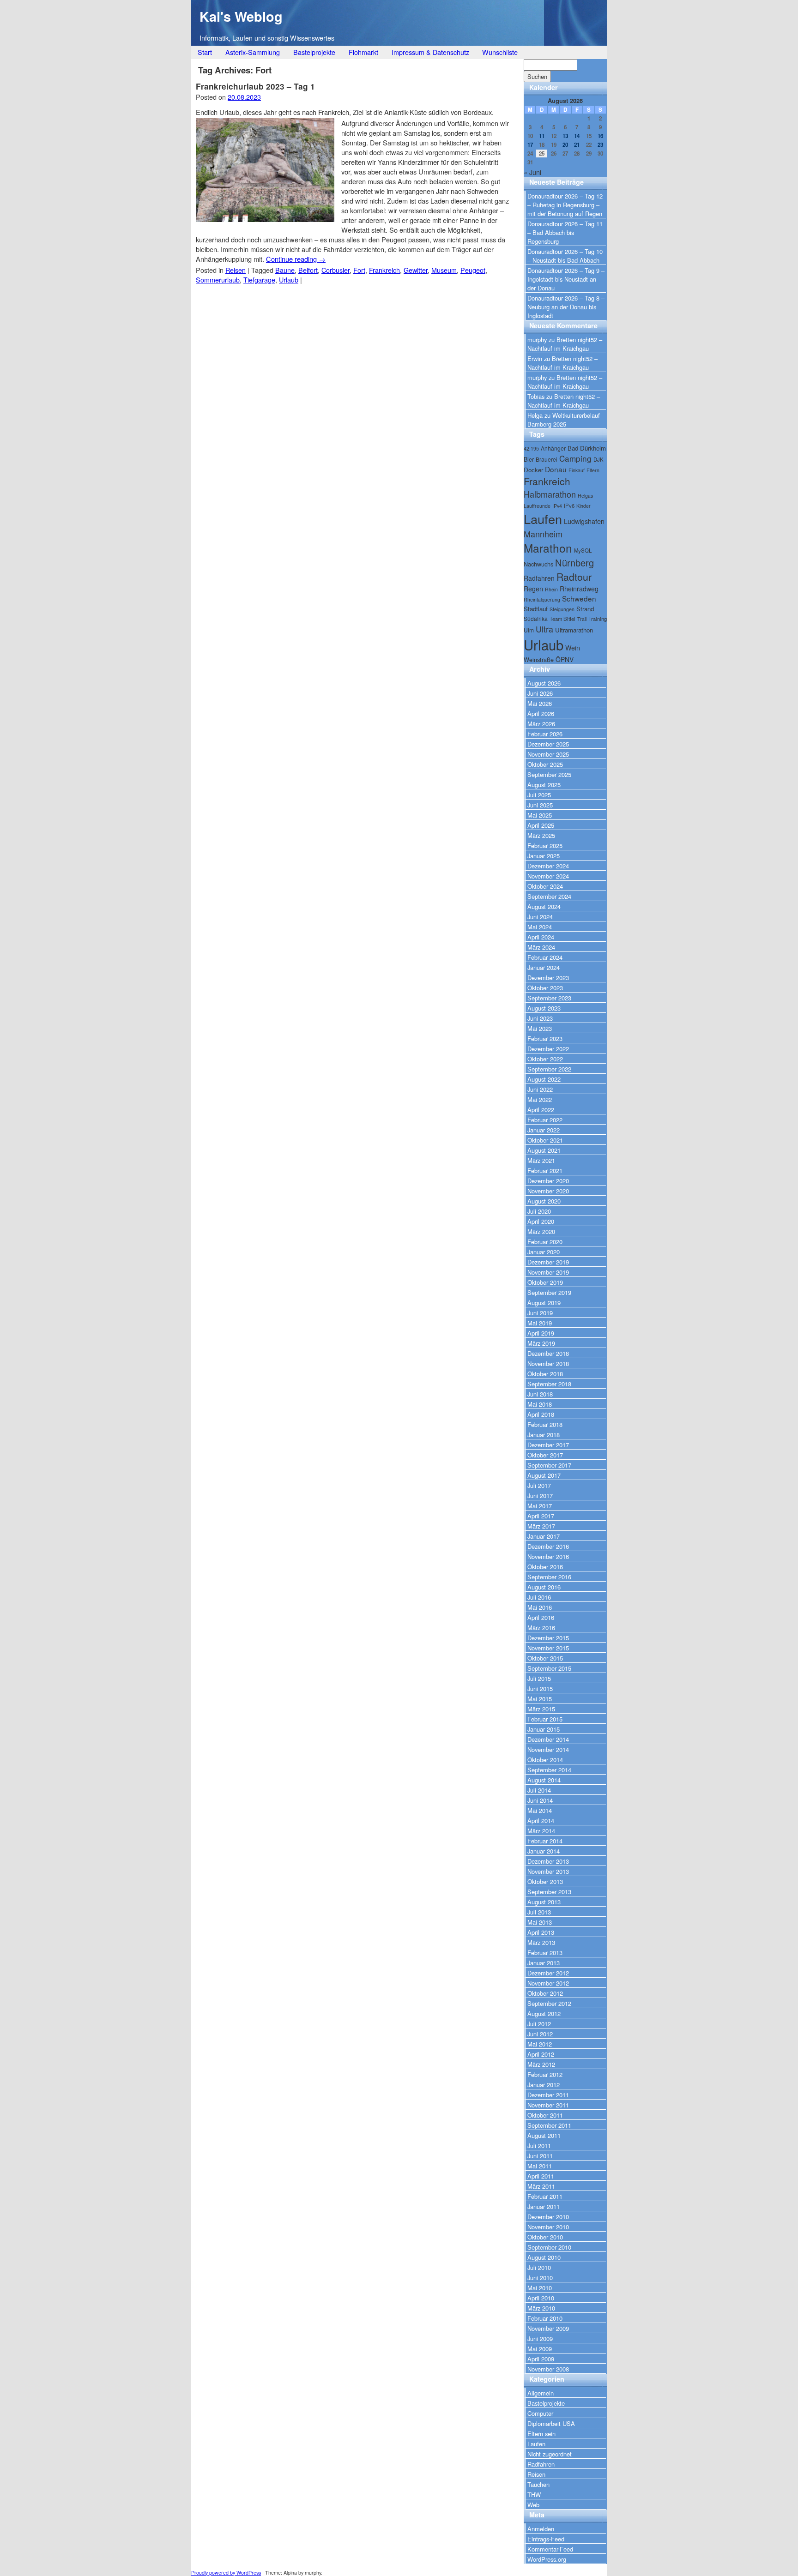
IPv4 (557, 506)
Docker (533, 470)
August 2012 (544, 2013)
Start (205, 52)
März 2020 (541, 1231)
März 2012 (541, 2064)
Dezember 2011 (548, 2095)
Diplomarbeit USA (551, 2423)
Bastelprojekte (314, 52)
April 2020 (541, 1221)
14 (577, 136)
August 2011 (544, 2135)
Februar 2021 (545, 1171)
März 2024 (541, 947)
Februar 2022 (545, 1120)
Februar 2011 (545, 2196)
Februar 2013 (545, 1953)
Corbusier (336, 270)
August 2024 (544, 906)
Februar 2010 (545, 2318)
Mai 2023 (540, 1028)
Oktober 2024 (545, 886)
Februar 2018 (545, 1424)
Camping (575, 458)
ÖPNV (565, 659)
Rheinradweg (579, 589)
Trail (582, 619)
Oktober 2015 (545, 1658)
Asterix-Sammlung (253, 52)
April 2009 (541, 2359)
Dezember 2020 (548, 1181)
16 (600, 136)
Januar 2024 (544, 967)
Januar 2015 (544, 1729)
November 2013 (548, 1871)
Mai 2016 (540, 1607)
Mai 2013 (540, 1922)
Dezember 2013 (548, 1861)
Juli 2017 (539, 1485)
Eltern (593, 470)
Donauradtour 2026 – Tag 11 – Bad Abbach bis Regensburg (565, 232)
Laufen (543, 519)
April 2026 (541, 713)
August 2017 (544, 1475)
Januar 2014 (544, 1851)
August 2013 (544, 1902)
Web (533, 2505)
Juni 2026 (540, 693)
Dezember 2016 (548, 1546)
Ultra (544, 629)
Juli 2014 (539, 1790)
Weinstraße (539, 659)
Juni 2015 (540, 1688)
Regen (533, 589)
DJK (598, 459)
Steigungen (562, 609)
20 (565, 145)
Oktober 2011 (545, 2115)
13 (565, 136)
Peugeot (473, 270)
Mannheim (543, 534)
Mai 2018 (540, 1404)
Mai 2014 (540, 1810)
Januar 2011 (544, 2206)
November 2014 (548, 1749)
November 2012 (548, 1983)
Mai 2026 (540, 703)
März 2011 (541, 2186)
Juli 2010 (539, 2267)
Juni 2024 (540, 917)
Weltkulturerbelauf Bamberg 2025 (564, 420)
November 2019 (548, 1272)
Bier (529, 459)
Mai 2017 (540, 1506)
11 (542, 136)
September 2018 (549, 1384)
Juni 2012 (540, 2034)
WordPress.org (547, 2559)
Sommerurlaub (218, 280)
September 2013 (549, 1892)
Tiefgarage (259, 280)
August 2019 (544, 1303)
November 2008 (548, 2369)
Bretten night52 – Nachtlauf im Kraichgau (565, 344)
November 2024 (548, 876)
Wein (573, 648)
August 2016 (544, 1587)
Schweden (579, 598)
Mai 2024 (540, 927)
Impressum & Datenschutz (430, 52)
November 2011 (548, 2105)
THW (534, 2495)
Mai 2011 (540, 2166)
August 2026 (544, 683)
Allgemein (541, 2393)
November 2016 (548, 1556)
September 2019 (549, 1292)
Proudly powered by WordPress (226, 2573)
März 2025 (541, 835)
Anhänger (553, 448)
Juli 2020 (539, 1211)
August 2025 (544, 785)
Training (598, 619)
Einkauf (577, 470)
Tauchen (538, 2484)
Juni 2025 (540, 805)
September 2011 (549, 2125)
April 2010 (541, 2298)
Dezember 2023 (548, 978)
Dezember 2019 (548, 1262)
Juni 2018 (540, 1394)
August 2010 (544, 2257)
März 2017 (541, 1526)
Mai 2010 (540, 2288)
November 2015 (548, 1648)
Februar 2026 (545, 734)
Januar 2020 (544, 1252)
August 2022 (544, 1079)
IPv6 (569, 506)
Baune (285, 270)
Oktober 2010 (545, 2237)
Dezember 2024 (548, 866)
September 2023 (549, 998)
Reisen (236, 270)
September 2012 (549, 2003)
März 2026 (541, 724)
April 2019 (541, 1333)
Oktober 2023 (545, 988)
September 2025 (549, 774)
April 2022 (541, 1110)
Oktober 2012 (545, 1993)
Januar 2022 (544, 1130)
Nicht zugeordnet (550, 2454)
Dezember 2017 (548, 1445)
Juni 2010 (540, 2278)
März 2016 (541, 1628)
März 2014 (541, 1831)
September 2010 (549, 2247)
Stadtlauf (536, 609)
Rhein (551, 589)
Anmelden (541, 2529)
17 (530, 145)
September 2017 (549, 1465)
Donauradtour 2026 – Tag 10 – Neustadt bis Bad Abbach (565, 256)
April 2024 (541, 937)
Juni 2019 (540, 1313)
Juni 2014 (540, 1800)
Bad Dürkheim (587, 448)
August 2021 (544, 1150)
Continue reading (296, 259)
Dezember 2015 (548, 1638)
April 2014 (541, 1821)
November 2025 (548, 754)
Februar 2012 (545, 2074)
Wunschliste (500, 52)
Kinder (583, 506)
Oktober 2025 (545, 764)
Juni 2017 (540, 1496)
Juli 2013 (539, 1912)
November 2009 (548, 2328)
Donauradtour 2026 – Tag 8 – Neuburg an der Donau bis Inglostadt (566, 307)
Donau (556, 469)
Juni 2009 (540, 2338)
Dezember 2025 (548, 744)
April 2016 (541, 1617)
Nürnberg (574, 563)
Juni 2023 (540, 1018)
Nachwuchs (538, 564)
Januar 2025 (544, 856)
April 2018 (541, 1414)
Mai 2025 (540, 815)
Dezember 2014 (548, 1739)
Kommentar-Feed (550, 2549)
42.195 (531, 448)
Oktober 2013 (545, 1881)
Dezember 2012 (548, 1973)
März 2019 (541, 1343)
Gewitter (416, 270)
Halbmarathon (550, 494)
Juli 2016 (539, 1597)
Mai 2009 (540, 2349)
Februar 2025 (545, 846)
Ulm (529, 630)
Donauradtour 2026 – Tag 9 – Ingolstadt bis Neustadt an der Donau (566, 279)
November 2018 (548, 1363)
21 (577, 145)
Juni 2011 (540, 2156)
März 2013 (541, 1942)
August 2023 (544, 1008)
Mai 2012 (540, 2044)
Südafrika (536, 618)
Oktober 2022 (545, 1059)
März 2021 (541, 1160)
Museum (444, 270)
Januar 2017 (544, 1536)
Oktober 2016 (545, 1567)
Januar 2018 (544, 1435)
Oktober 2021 (545, 1140)
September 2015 (549, 1668)
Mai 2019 (540, 1323)
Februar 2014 (545, 1841)
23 (600, 145)
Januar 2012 (544, 2085)
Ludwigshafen (584, 521)
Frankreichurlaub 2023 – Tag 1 (255, 86)
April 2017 (541, 1516)
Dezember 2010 (548, 2217)
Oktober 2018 (545, 1374)
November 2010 (548, 2227)
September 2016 (549, 1577)
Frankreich (384, 270)
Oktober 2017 (545, 1455)
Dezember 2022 (548, 1049)
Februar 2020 (545, 1242)
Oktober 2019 (545, 1282)
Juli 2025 (539, 795)
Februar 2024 (545, 957)
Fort (359, 270)
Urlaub (289, 280)
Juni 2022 (540, 1089)
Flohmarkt (363, 52)
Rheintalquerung (542, 599)
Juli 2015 (539, 1678)
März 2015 (541, 1709)
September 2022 (549, 1069)
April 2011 (541, 2176)
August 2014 (544, 1780)
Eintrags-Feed (546, 2539)
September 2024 (549, 896)
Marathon (548, 548)
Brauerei (547, 459)
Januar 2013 (544, 1963)
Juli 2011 (539, 2146)
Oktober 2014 (545, 1760)
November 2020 (548, 1191)
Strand (585, 609)
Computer (540, 2413)
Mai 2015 (540, 1699)
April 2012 (541, 2054)
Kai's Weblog (241, 16)
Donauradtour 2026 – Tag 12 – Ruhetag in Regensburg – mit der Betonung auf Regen (565, 205)
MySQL (583, 550)
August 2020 (544, 1201)
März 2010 (541, 2308)
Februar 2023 (545, 1038)
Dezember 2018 (548, 1353)
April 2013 (541, 1932)
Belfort (308, 270)
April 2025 (541, 825)
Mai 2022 (540, 1099)
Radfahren (539, 578)
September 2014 (549, 1770)
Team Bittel (562, 619)
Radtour (574, 576)
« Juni (532, 172)
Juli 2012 (539, 2024)
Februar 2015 (545, 1719)
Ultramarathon (574, 630)
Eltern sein (541, 2434)
